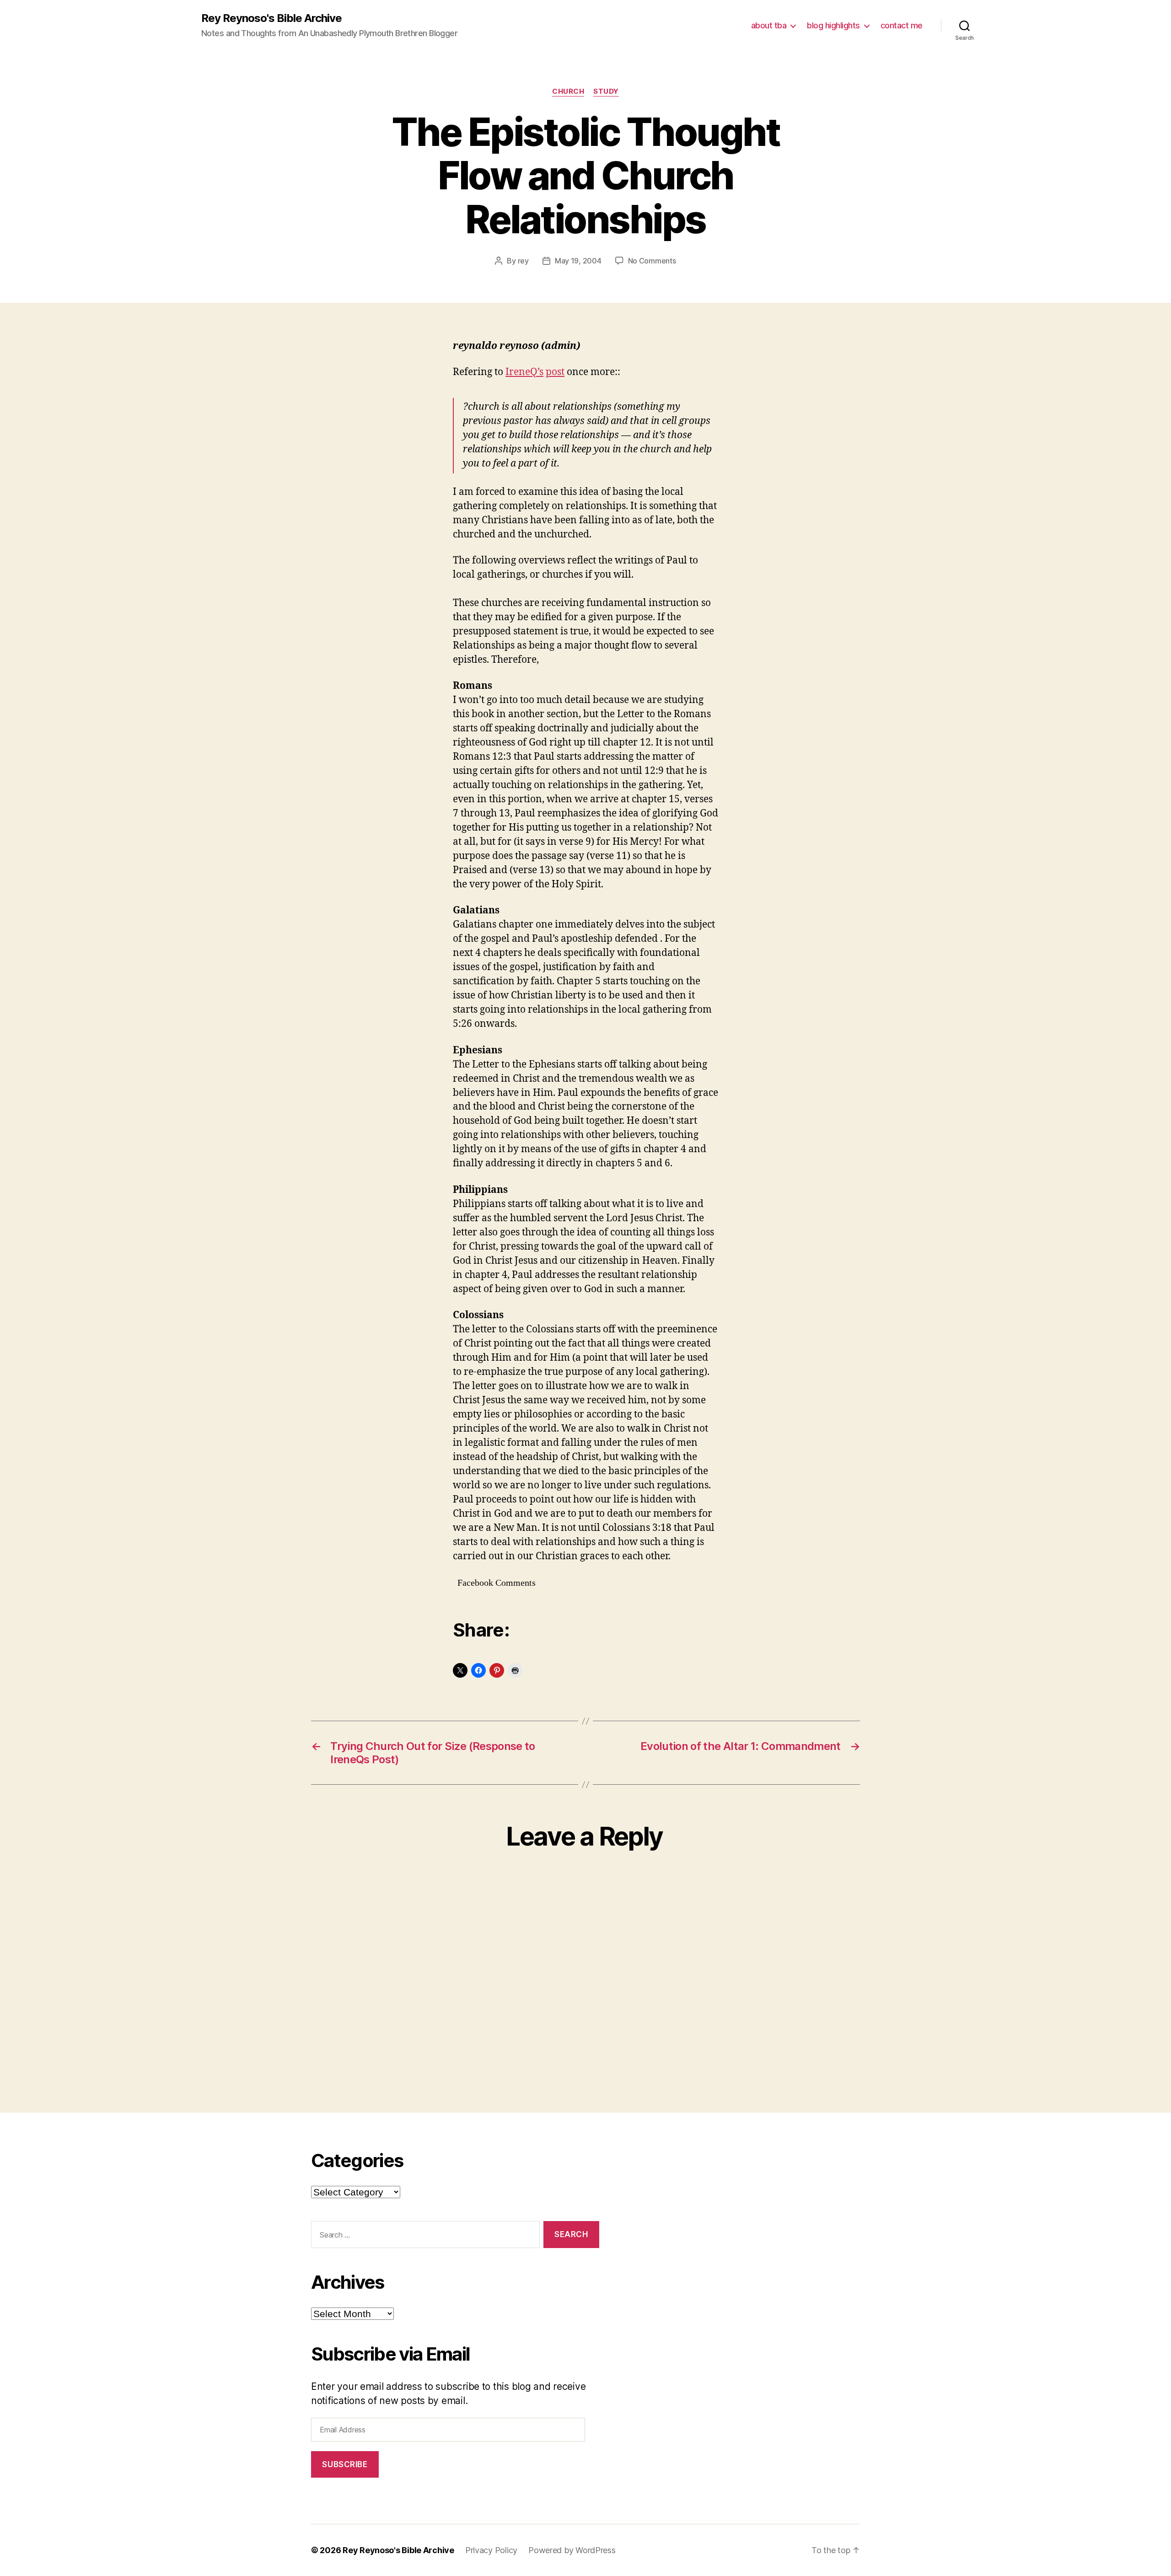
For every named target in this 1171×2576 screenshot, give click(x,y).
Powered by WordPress (572, 2550)
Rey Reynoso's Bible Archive (271, 18)
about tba (769, 25)
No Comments (652, 261)
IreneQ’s (524, 372)
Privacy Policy (491, 2550)
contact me (902, 25)
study (606, 91)
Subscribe (345, 2464)
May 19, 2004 (578, 261)
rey (523, 261)
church (568, 91)
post (555, 372)
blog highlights (833, 25)
